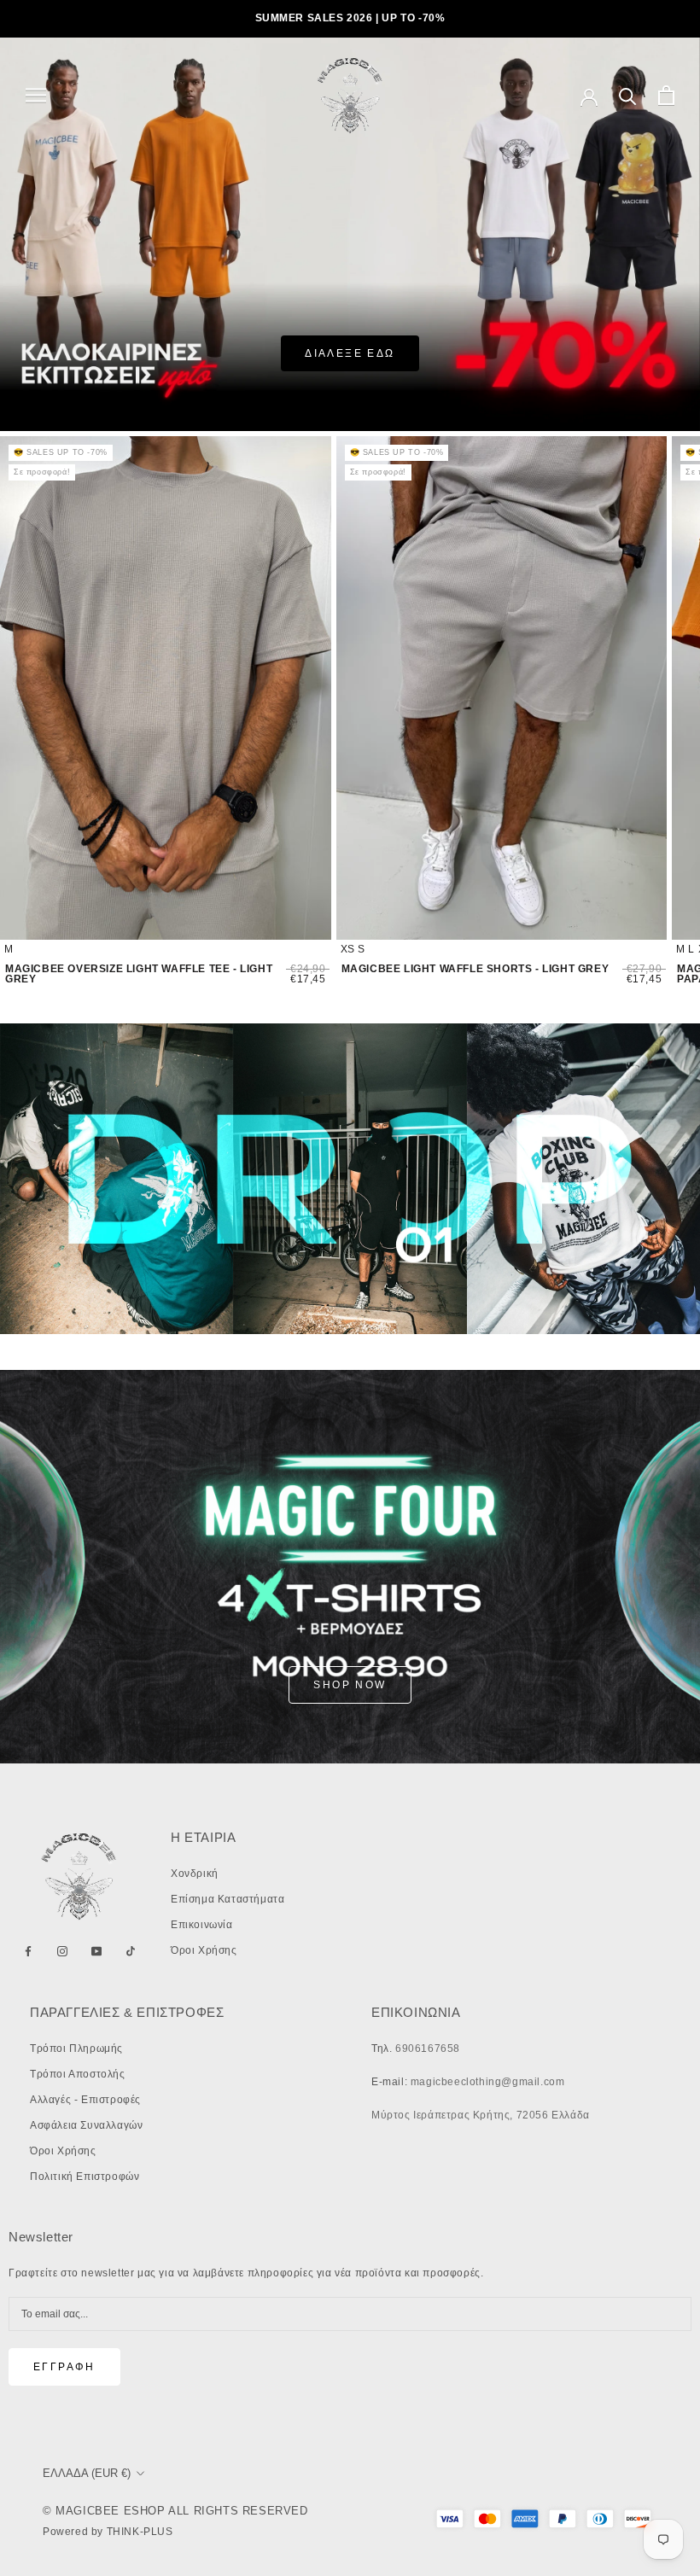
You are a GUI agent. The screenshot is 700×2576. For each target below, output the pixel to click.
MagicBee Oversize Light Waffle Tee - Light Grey (139, 974)
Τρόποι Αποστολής (78, 2074)
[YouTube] (96, 1951)
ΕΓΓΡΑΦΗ (64, 2367)
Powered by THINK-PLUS (108, 2532)
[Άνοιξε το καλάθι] (666, 95)
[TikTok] (131, 1951)
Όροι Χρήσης (204, 1950)
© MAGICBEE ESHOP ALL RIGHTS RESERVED (175, 2511)
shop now (350, 1685)
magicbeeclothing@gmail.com (488, 2082)
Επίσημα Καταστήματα (227, 1899)
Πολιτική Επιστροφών (85, 2177)
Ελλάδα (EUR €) (87, 2473)
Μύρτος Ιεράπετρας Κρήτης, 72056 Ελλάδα (481, 2115)
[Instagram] (62, 1951)
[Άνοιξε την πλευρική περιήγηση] (36, 95)
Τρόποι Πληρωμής (76, 2049)
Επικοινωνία (202, 1925)
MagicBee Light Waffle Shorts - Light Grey (475, 969)
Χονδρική (195, 1874)
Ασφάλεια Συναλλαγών (86, 2125)
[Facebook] (28, 1951)
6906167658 (428, 2049)
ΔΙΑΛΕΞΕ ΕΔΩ (350, 353)
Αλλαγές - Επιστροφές (85, 2100)
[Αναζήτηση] (628, 95)
